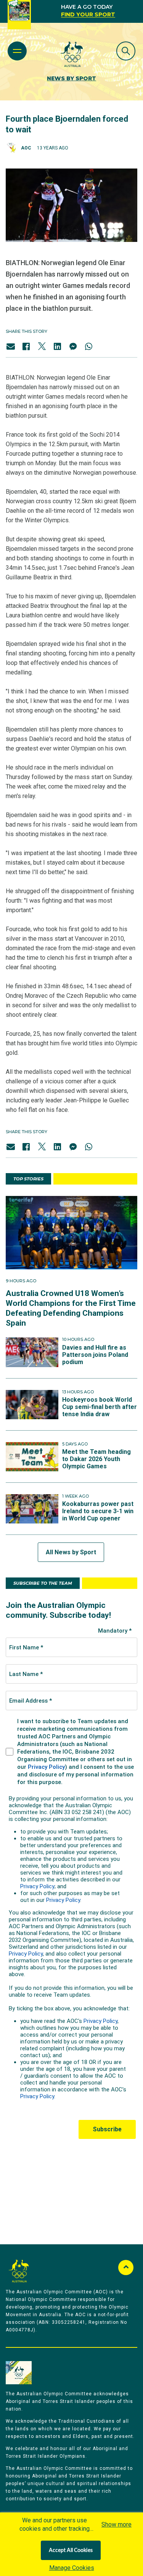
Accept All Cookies (71, 2551)
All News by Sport (71, 1552)
